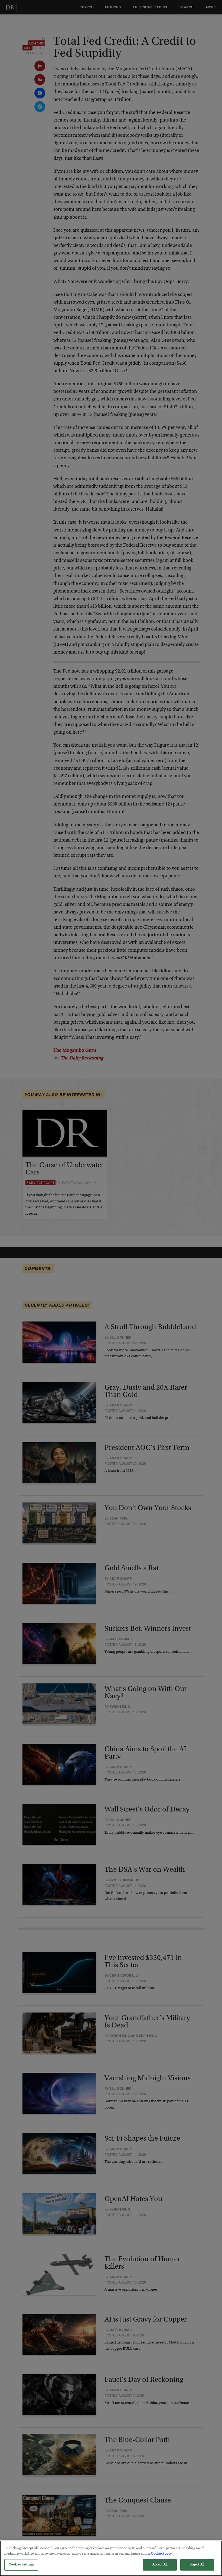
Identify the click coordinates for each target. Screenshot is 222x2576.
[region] (111, 2558)
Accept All (160, 2565)
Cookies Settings (21, 2565)
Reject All (197, 2565)
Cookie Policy (161, 2554)
